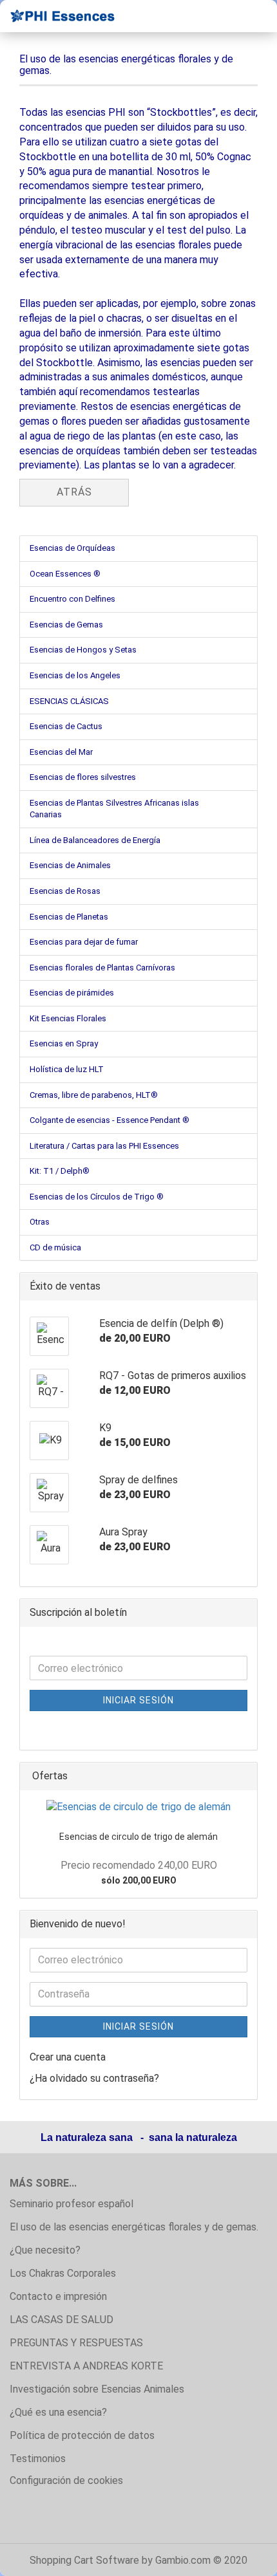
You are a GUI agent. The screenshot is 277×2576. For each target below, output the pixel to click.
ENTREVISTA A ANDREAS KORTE (86, 2366)
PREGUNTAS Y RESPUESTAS (76, 2343)
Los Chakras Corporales (63, 2273)
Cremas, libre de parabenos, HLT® (94, 1095)
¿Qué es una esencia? (58, 2412)
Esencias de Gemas (66, 625)
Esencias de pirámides (72, 993)
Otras (40, 1222)
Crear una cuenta (68, 2057)
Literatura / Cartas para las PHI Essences (104, 1146)
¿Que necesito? (45, 2250)
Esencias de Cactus (66, 726)
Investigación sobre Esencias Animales (97, 2389)
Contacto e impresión (58, 2296)
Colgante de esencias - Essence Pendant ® (110, 1120)
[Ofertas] (244, 1776)
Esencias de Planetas (69, 917)
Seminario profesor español (72, 2204)
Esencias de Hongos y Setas (83, 650)
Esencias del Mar (61, 752)
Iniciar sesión (138, 1700)
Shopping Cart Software (84, 2560)
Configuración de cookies (66, 2480)
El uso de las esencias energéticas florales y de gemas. (134, 2227)
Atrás (74, 492)
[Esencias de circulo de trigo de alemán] (138, 1807)
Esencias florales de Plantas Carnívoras (102, 968)
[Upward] (242, 2557)
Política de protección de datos (82, 2435)
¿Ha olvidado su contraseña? (94, 2078)
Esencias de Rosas (65, 891)
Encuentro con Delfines (72, 599)
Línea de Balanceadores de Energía (95, 840)
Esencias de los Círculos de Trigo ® (97, 1197)
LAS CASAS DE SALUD (62, 2320)
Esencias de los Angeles (75, 675)
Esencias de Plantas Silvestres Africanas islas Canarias (114, 809)
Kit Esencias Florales (68, 1018)
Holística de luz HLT (67, 1069)
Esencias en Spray (64, 1043)
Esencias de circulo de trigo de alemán (138, 1837)
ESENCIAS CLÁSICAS (69, 701)
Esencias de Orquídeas (72, 548)
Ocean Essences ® (65, 574)
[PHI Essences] (58, 16)
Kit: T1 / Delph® (60, 1171)
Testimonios (38, 2459)
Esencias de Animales (70, 865)
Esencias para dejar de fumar (84, 942)
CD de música (55, 1247)
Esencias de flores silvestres (83, 777)
